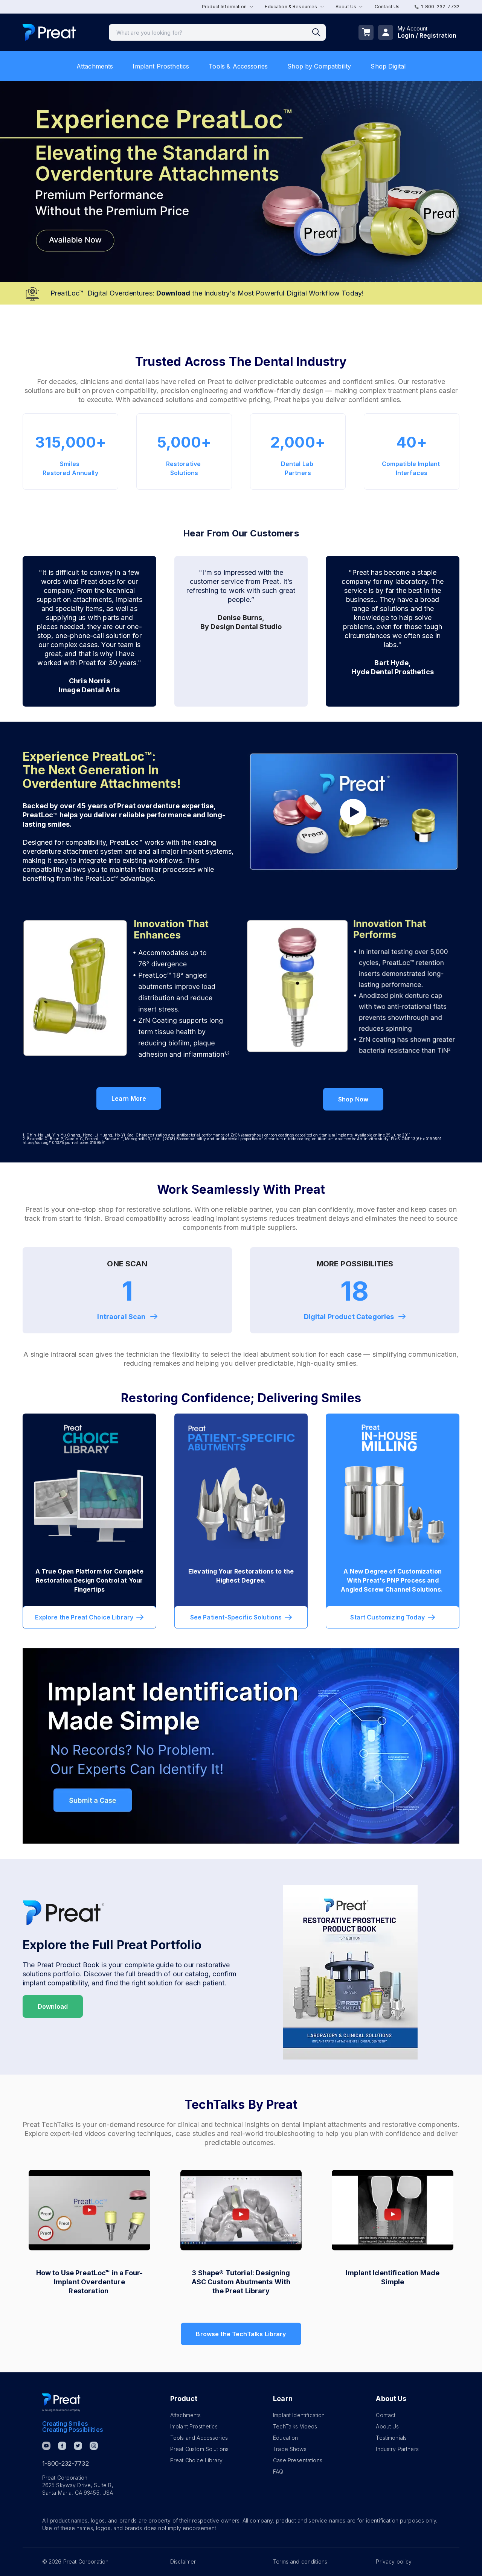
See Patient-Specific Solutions (236, 1617)
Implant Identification (299, 2415)
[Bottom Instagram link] (94, 2446)
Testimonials (391, 2438)
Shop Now (353, 1099)
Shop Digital (388, 66)
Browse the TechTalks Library (241, 2334)
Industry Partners (397, 2449)
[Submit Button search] (319, 32)
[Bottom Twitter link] (78, 2446)
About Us (387, 2426)
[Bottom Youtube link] (46, 2446)
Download (53, 2006)
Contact (386, 2415)
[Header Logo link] (49, 33)
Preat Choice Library (196, 2460)
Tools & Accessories (238, 66)
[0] (366, 32)
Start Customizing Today (387, 1617)
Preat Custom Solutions (199, 2449)
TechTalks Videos (295, 2426)
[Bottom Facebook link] (62, 2446)
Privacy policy (394, 2562)
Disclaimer (183, 2562)
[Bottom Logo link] (61, 2402)
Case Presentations (298, 2460)
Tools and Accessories (199, 2438)
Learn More (129, 1098)
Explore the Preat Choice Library (84, 1617)
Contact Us (387, 7)
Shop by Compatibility (319, 66)
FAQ (278, 2472)
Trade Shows (290, 2449)
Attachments (95, 66)
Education (285, 2438)
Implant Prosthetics (161, 66)
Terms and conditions (300, 2562)
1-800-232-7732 (440, 7)
